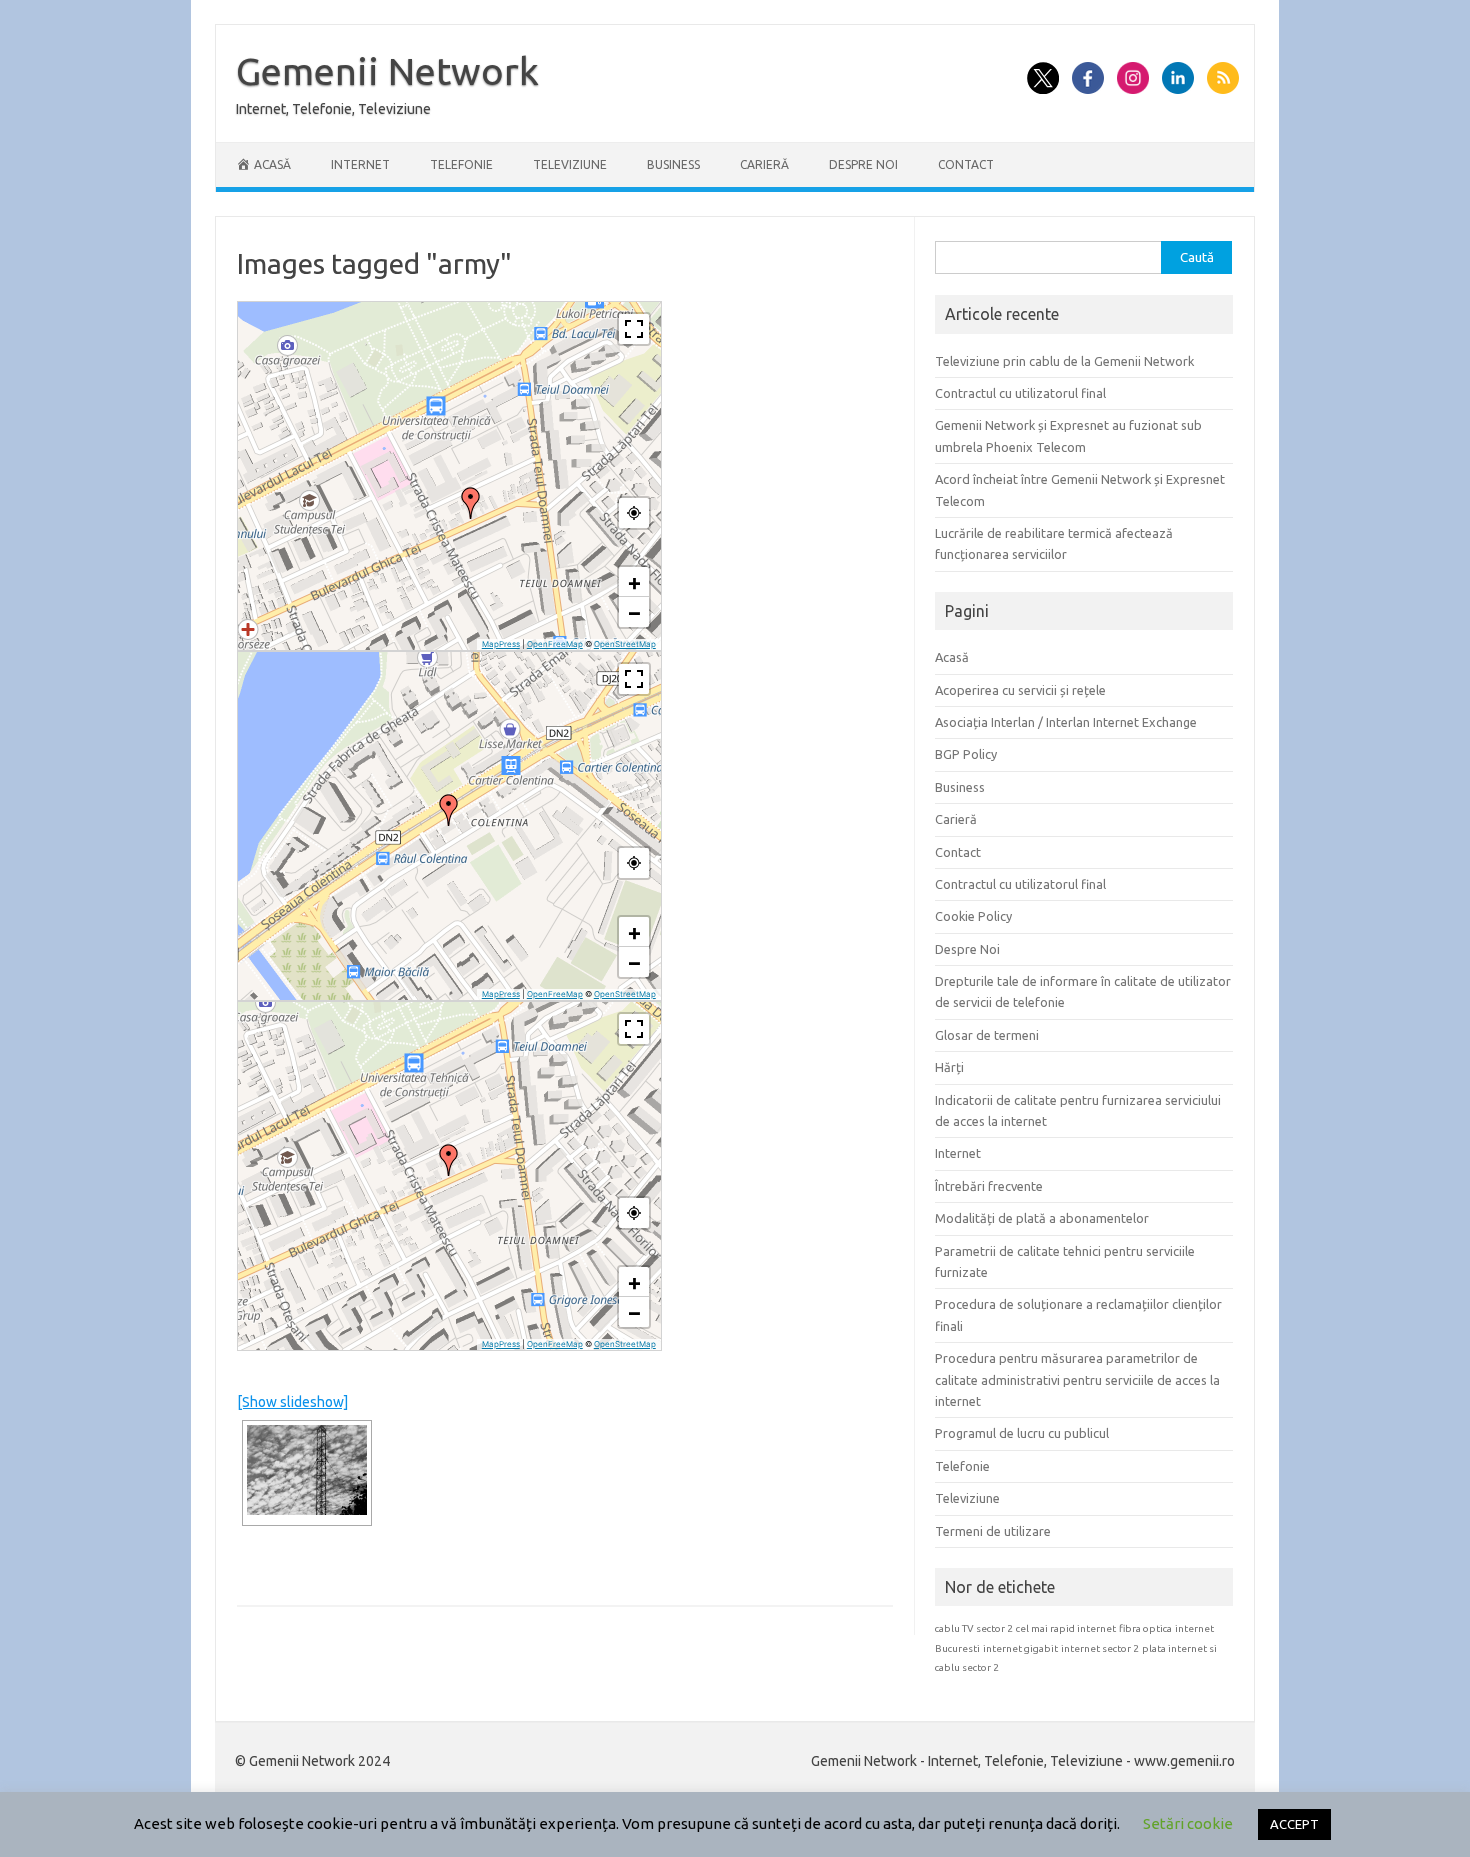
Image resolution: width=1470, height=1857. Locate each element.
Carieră (764, 164)
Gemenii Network (387, 71)
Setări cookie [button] (1188, 1823)
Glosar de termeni (987, 1035)
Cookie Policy (973, 916)
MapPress (501, 644)
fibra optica (1145, 1628)
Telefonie (461, 164)
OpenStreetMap (625, 644)
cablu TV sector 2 (974, 1628)
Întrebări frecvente (989, 1186)
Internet (360, 164)
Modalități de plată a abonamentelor (1042, 1218)
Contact (966, 164)
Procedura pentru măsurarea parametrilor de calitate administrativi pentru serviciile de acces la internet (1077, 1379)
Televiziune (570, 164)
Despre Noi (863, 164)
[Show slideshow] (292, 1402)
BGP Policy (966, 754)
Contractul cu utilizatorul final (1020, 393)
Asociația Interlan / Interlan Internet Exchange (1066, 722)
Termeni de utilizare (993, 1531)
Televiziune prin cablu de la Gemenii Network (1064, 361)
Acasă (952, 657)
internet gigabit (1020, 1648)
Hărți (949, 1067)
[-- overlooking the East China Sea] (307, 1470)
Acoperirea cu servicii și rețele (1020, 690)
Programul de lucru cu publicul (1022, 1433)
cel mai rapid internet (1066, 1628)
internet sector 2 (1100, 1648)
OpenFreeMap (555, 644)
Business (673, 164)
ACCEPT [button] (1294, 1824)
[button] (471, 503)
